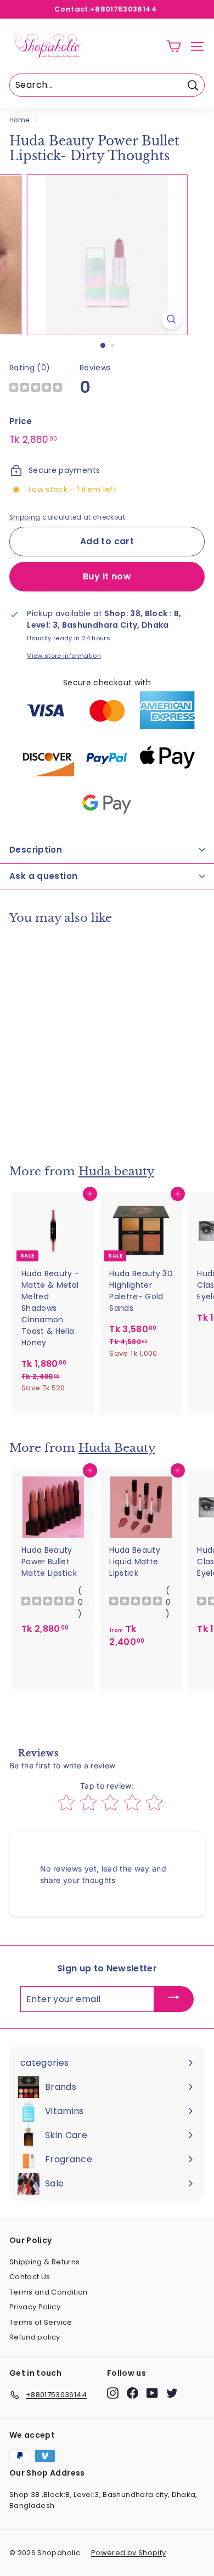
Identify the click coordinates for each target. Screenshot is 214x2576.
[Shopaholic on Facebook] (133, 2393)
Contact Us (30, 2277)
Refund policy (35, 2337)
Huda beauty (116, 1171)
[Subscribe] (174, 1999)
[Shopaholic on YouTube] (152, 2393)
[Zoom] (171, 319)
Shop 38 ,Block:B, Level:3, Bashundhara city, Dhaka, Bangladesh (103, 2500)
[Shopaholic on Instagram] (113, 2393)
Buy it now (107, 576)
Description (36, 850)
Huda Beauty (117, 1448)
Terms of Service (41, 2322)
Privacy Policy (35, 2307)
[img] (36, 389)
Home (19, 120)
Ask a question (43, 876)
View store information (64, 656)
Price (21, 421)
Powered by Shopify (128, 2553)
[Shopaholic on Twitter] (172, 2393)
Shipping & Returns (44, 2262)
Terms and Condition (49, 2292)
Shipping (25, 517)
